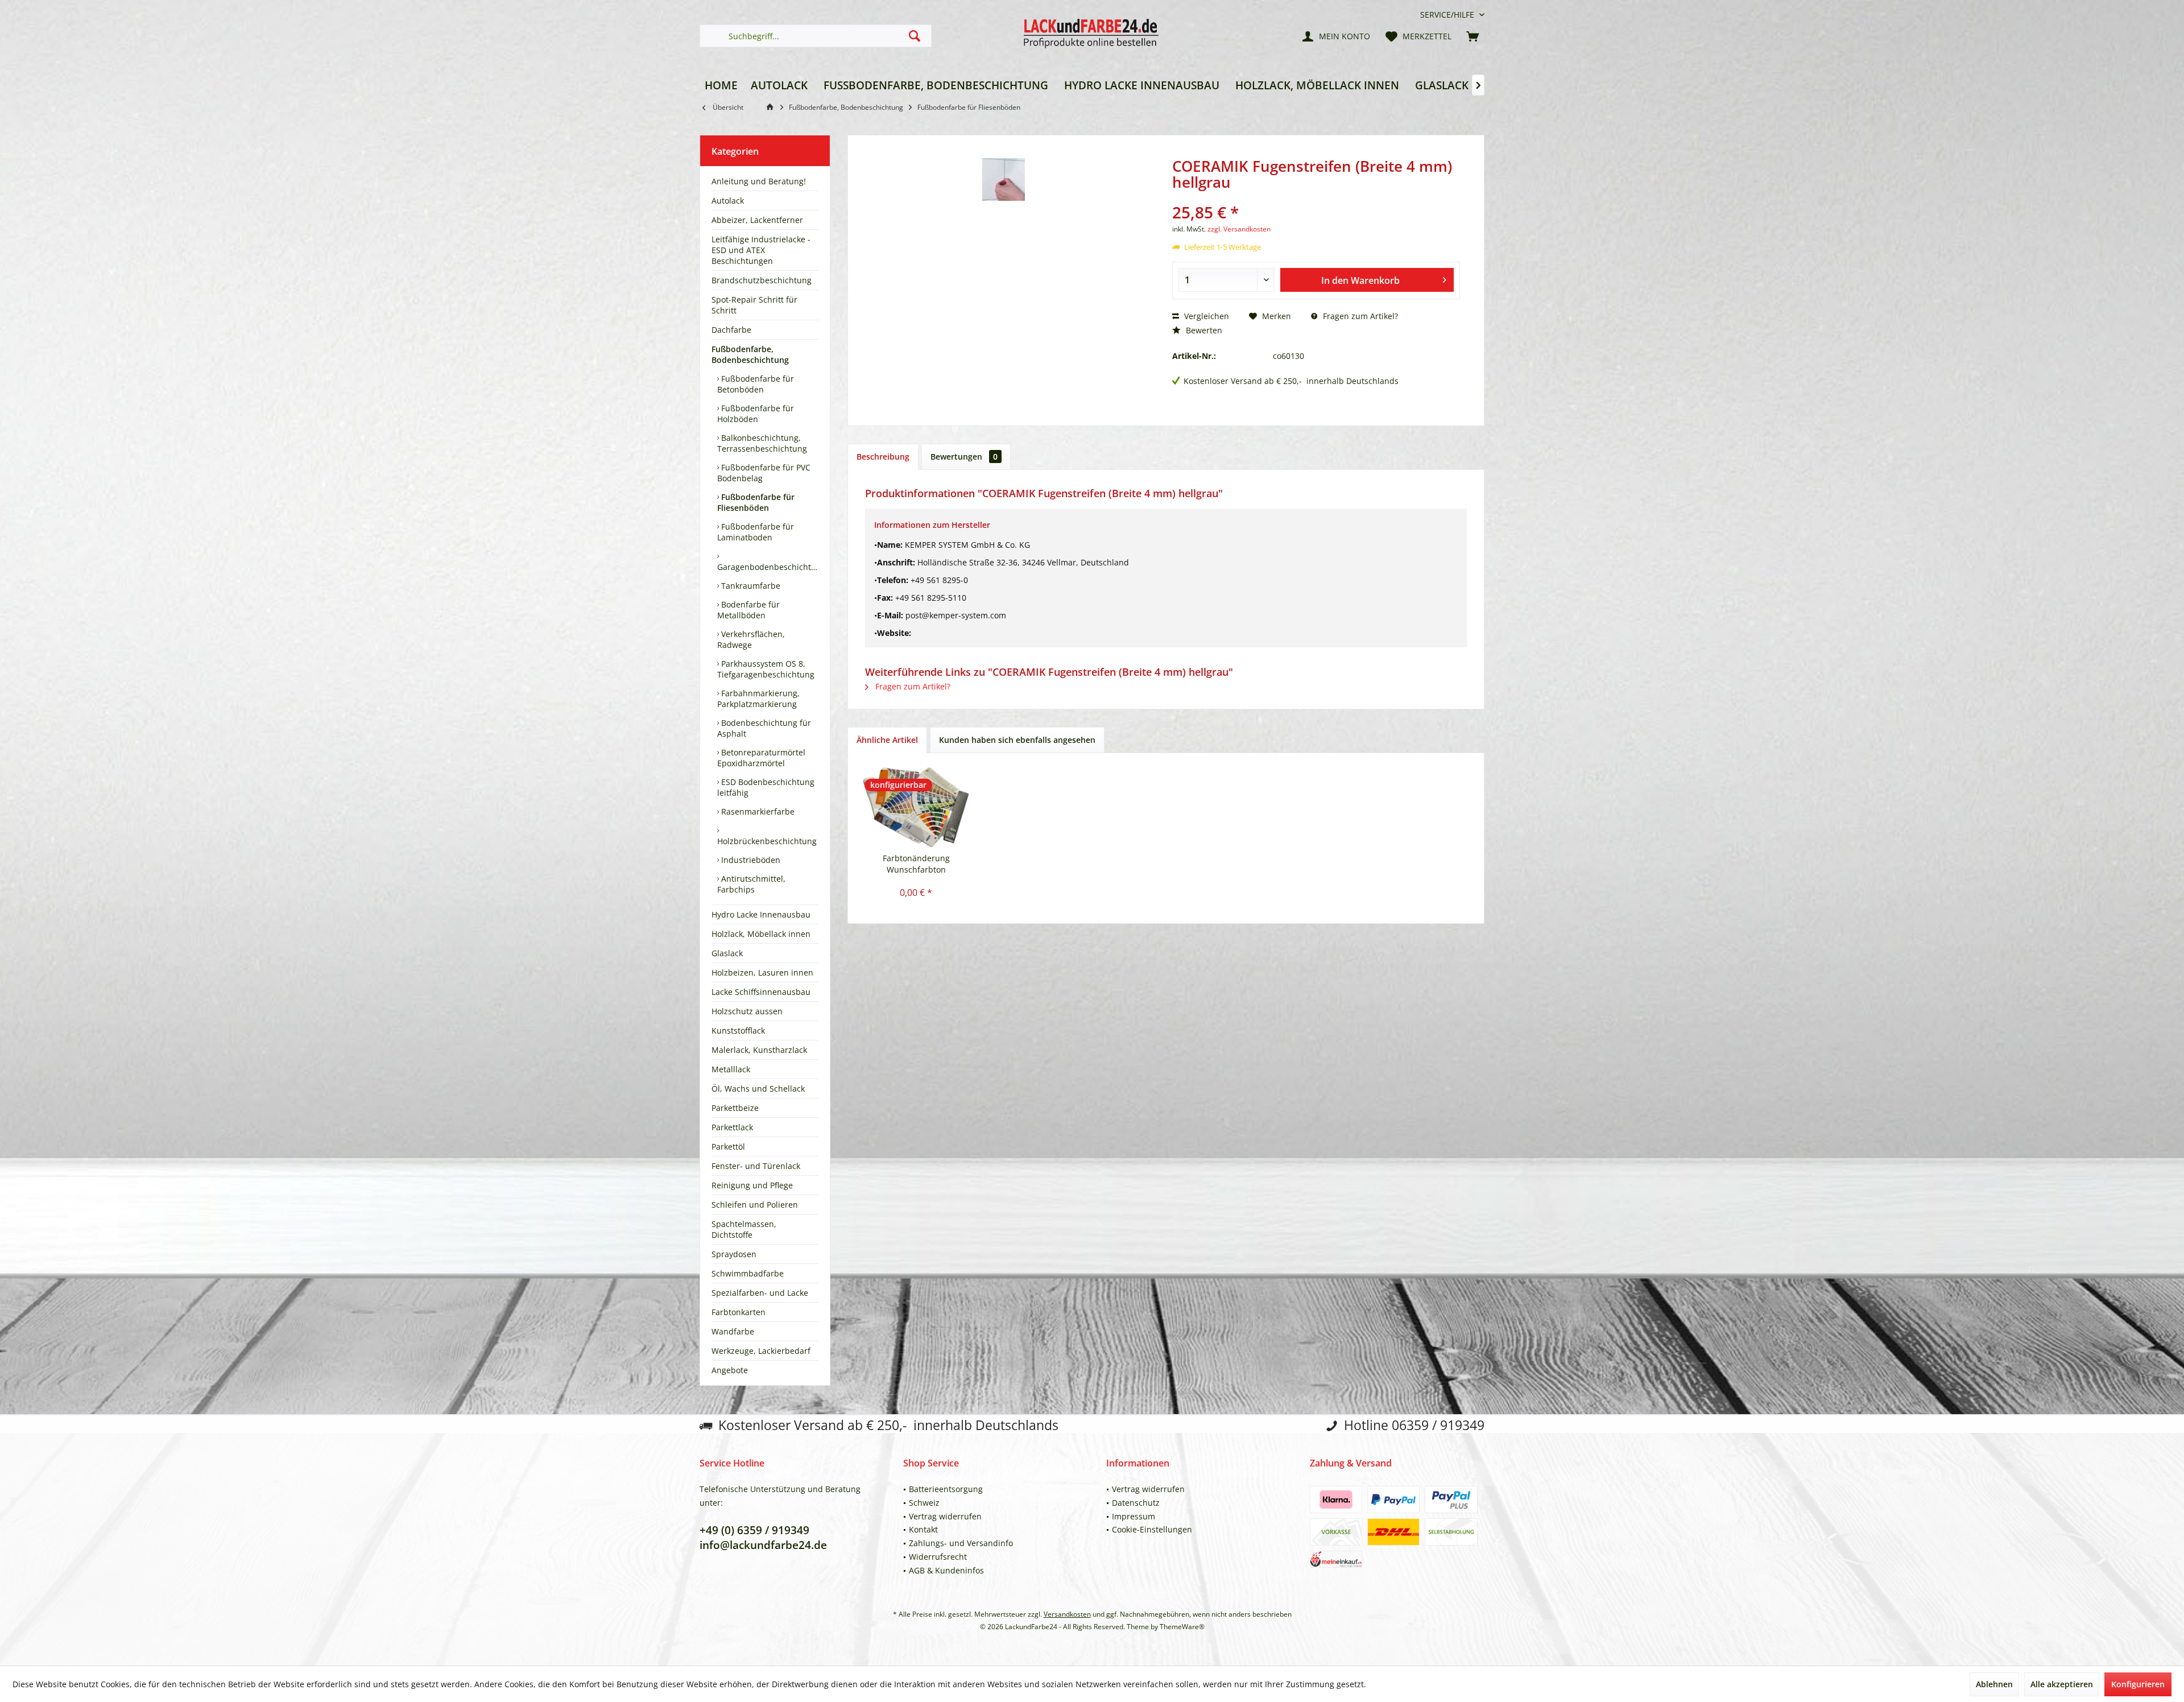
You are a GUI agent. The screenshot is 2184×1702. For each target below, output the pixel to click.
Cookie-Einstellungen (1152, 1529)
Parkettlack (732, 1127)
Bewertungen (964, 457)
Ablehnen (1994, 1684)
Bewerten (1203, 330)
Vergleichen (1205, 316)
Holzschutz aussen (747, 1011)
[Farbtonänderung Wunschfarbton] (916, 807)
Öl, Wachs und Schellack (758, 1088)
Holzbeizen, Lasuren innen (762, 972)
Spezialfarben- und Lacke (760, 1293)
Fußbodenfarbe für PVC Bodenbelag (764, 473)
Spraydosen (734, 1254)
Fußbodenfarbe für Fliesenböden (756, 502)
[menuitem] (1448, 15)
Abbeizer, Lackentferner (757, 220)
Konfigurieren (2138, 1684)
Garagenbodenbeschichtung (768, 567)
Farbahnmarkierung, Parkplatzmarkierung (758, 699)
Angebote (730, 1370)
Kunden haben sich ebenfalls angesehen (1017, 740)
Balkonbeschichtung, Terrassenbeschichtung (762, 443)
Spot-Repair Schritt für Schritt (754, 305)
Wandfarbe (733, 1331)
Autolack (728, 201)
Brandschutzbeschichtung (762, 280)
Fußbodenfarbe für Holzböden (756, 414)
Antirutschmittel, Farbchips (751, 884)
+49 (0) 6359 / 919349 (754, 1530)
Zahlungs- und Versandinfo (961, 1543)
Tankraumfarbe (750, 586)
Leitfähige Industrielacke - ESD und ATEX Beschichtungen (761, 250)
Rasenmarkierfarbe (757, 811)
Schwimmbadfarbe (748, 1273)
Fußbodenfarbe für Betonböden (756, 384)
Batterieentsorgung (946, 1489)
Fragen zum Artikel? (1359, 316)
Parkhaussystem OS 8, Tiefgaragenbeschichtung (766, 669)
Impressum (1134, 1516)
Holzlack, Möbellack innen (761, 934)
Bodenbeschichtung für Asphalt (764, 728)
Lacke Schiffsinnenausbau (761, 992)
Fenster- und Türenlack (756, 1166)
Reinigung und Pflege (752, 1185)
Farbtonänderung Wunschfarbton (916, 864)
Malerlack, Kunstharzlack (759, 1050)
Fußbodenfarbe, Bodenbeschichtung (750, 354)
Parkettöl (728, 1147)
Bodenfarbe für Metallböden (748, 610)
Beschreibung (883, 457)
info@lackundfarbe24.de (763, 1545)
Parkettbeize (735, 1108)
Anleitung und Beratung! (759, 181)
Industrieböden (750, 860)
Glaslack (727, 953)
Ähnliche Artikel (887, 740)
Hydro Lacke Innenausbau (761, 914)
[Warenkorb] (1472, 36)
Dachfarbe (731, 330)
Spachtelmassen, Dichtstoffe (744, 1229)
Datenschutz (1136, 1503)
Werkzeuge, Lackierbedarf (761, 1351)
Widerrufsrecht (938, 1557)
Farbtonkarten (739, 1312)
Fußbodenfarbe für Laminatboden (756, 532)
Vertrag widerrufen (945, 1516)
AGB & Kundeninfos (946, 1570)
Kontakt (923, 1529)
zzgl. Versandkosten (1239, 229)
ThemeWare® (1182, 1627)
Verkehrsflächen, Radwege (751, 639)
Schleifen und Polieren (755, 1205)
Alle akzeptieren (2062, 1684)
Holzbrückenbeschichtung (767, 841)
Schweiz (924, 1503)
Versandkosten (1067, 1614)
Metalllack (731, 1069)
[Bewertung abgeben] (1316, 197)
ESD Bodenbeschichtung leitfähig (766, 787)
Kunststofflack (738, 1030)
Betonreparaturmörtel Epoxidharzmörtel (761, 758)
